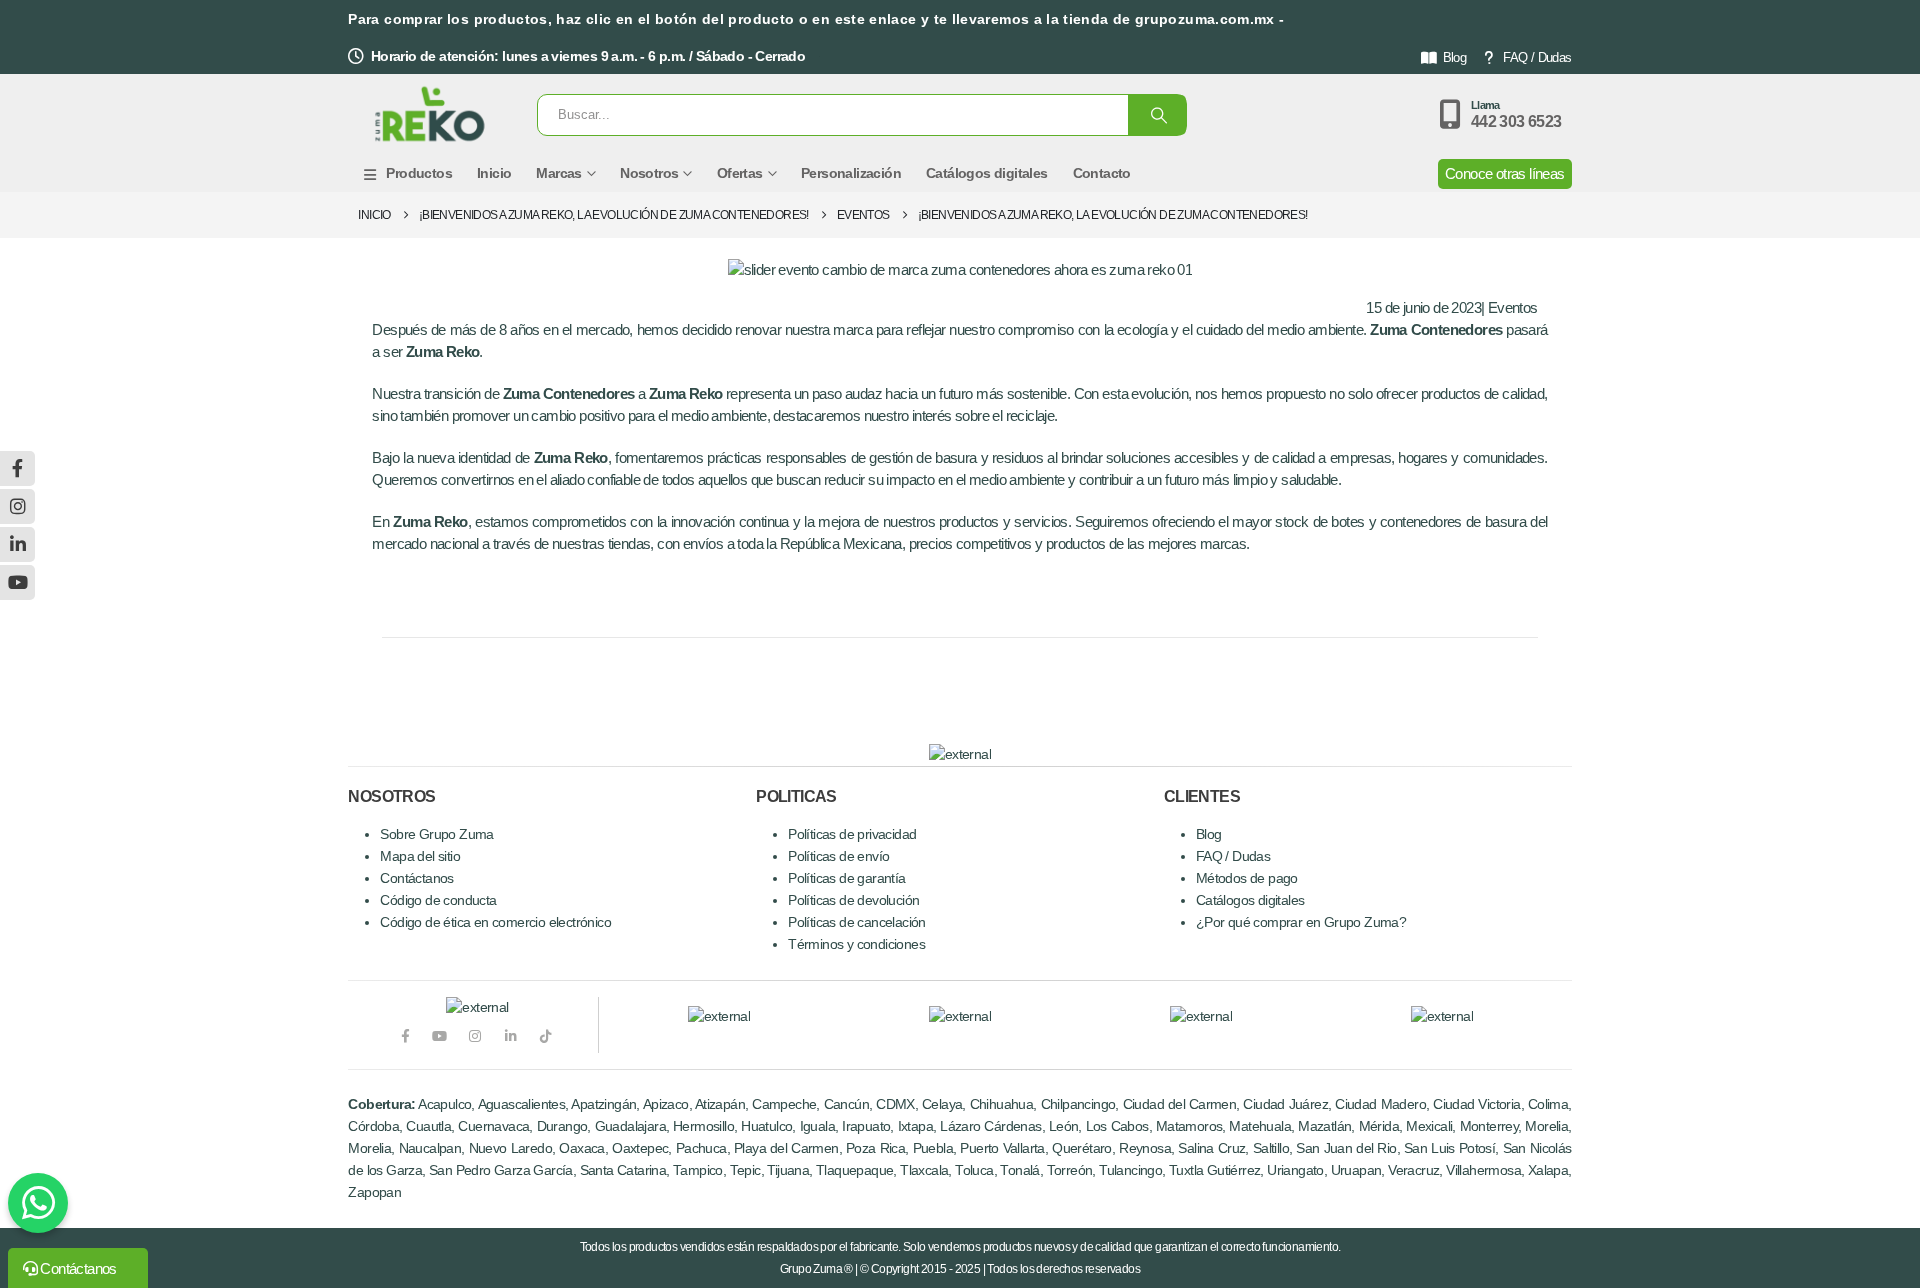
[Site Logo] (430, 115)
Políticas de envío (838, 856)
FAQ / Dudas (1537, 57)
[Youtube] (439, 1036)
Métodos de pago (1247, 878)
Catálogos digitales (987, 173)
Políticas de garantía (846, 878)
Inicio (494, 173)
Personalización (851, 173)
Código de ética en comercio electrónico (495, 922)
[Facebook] (404, 1036)
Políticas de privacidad (852, 834)
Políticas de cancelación (857, 922)
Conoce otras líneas (1505, 173)
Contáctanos (416, 878)
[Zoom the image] (719, 1016)
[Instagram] (475, 1036)
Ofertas (740, 173)
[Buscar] (1157, 115)
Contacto (1102, 173)
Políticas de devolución (853, 900)
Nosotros (649, 173)
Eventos (1513, 307)
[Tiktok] (545, 1036)
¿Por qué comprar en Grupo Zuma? (1301, 922)
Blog (1455, 57)
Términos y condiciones (856, 944)
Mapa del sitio (420, 856)
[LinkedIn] (510, 1036)
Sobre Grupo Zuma (436, 834)
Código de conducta (438, 900)
